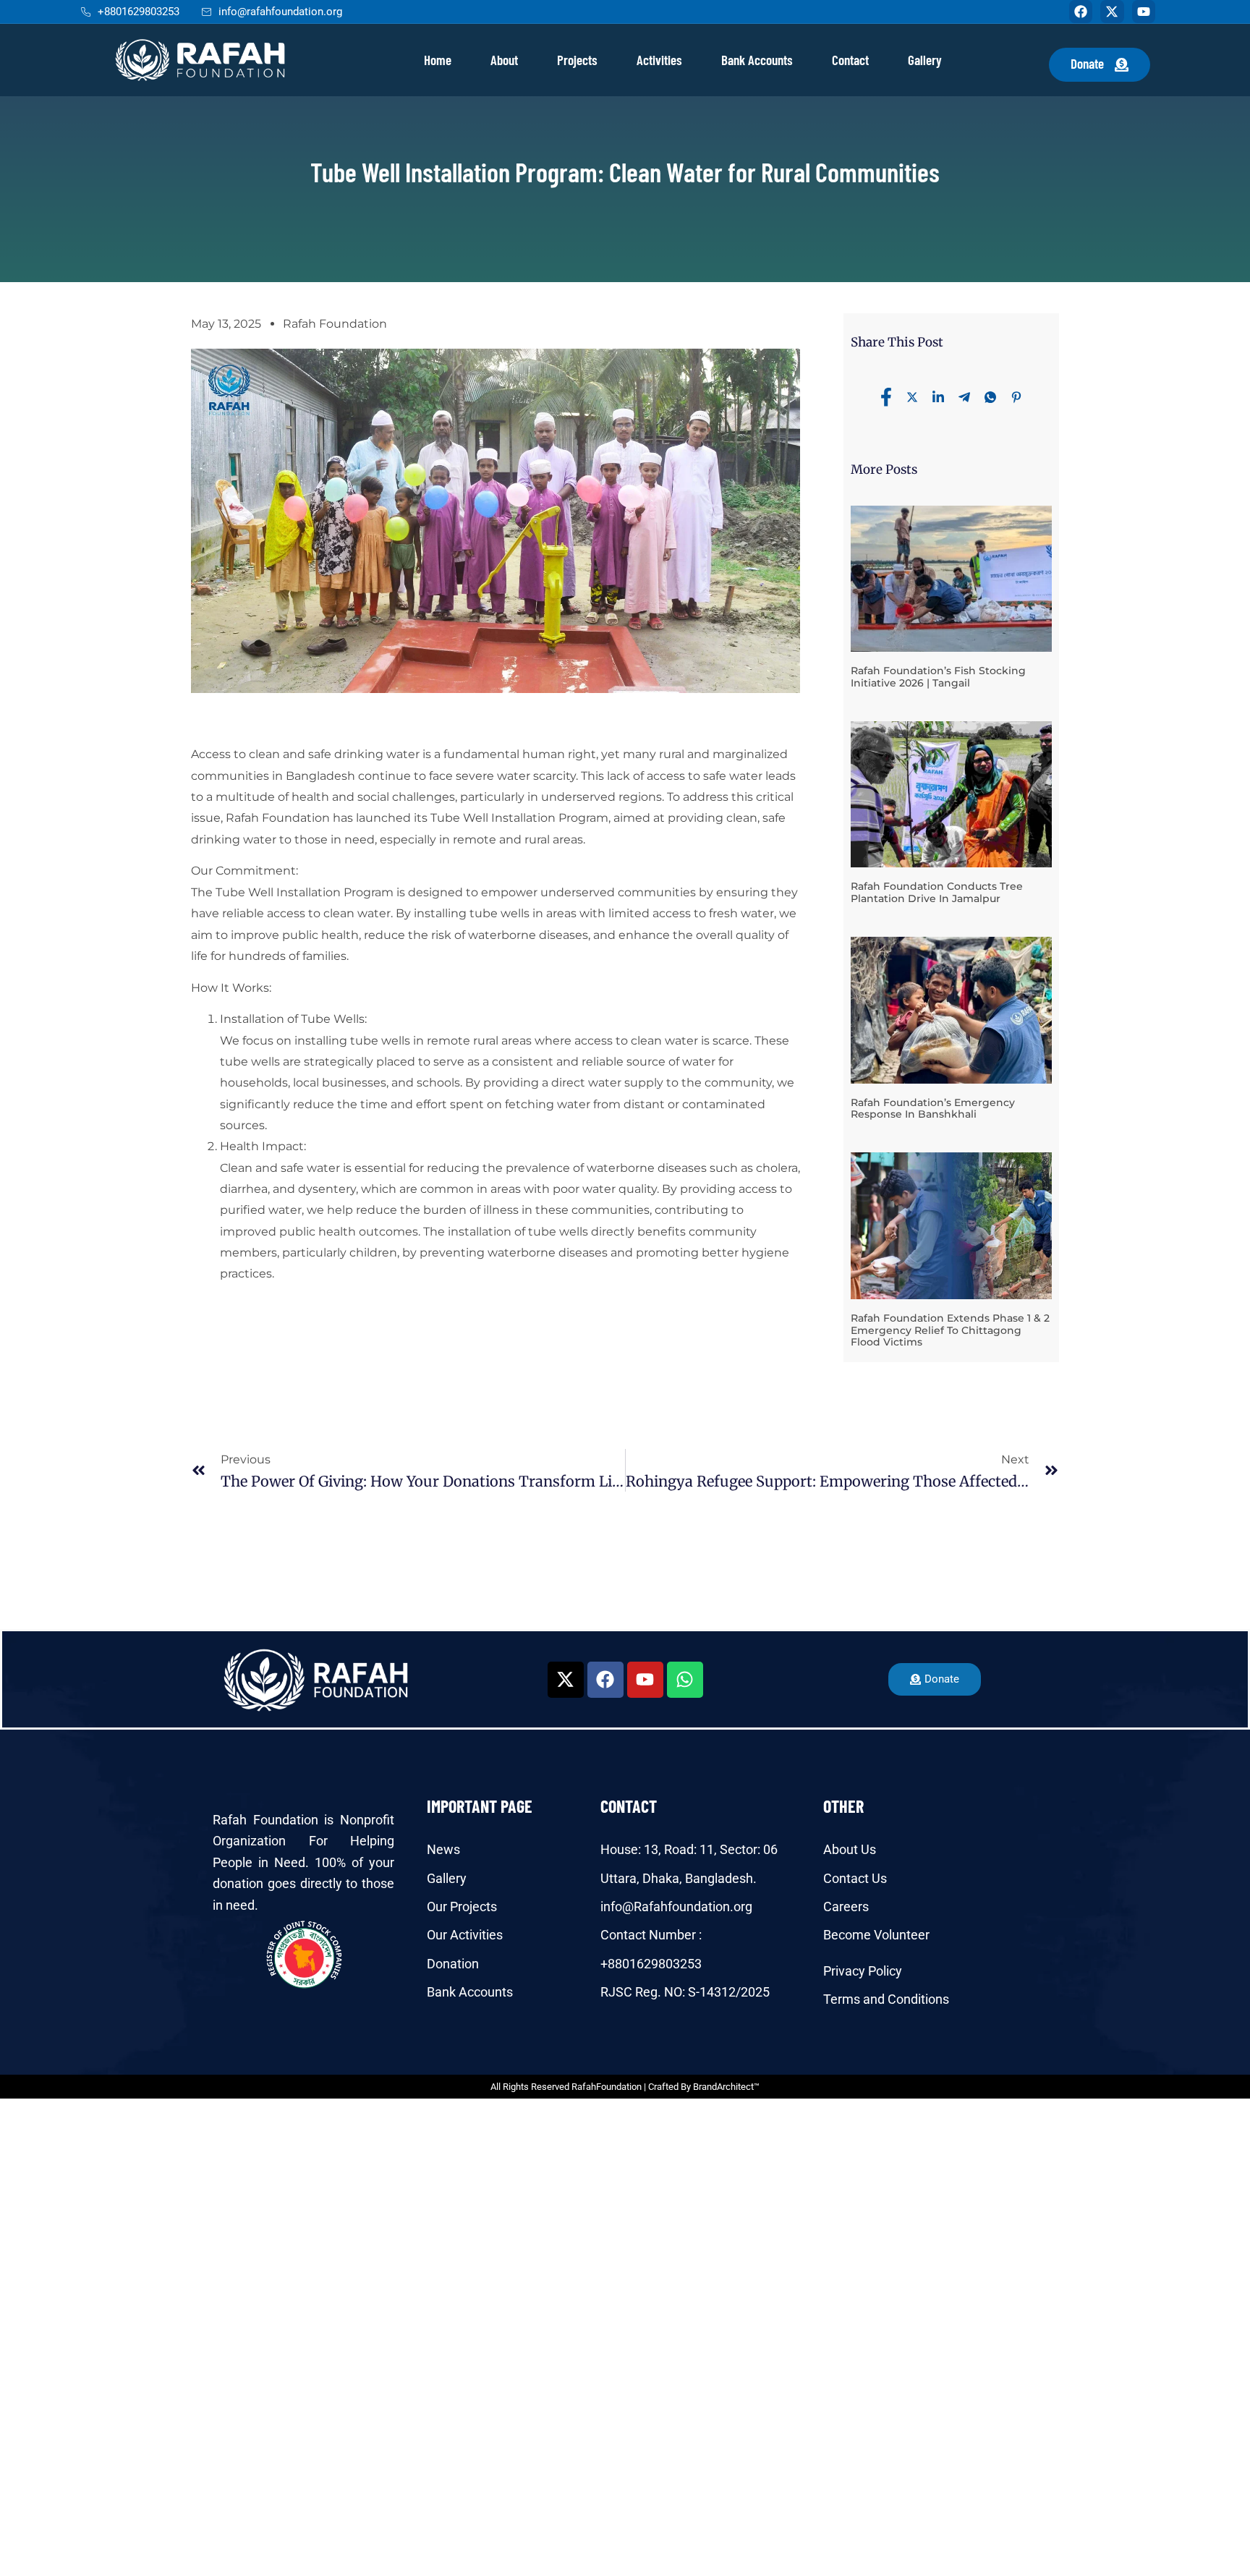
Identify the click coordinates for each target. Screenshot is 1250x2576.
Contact (850, 60)
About (504, 60)
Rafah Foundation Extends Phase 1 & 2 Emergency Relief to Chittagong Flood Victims (950, 1330)
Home (438, 60)
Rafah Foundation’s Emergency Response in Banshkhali (933, 1109)
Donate (1087, 63)
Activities (659, 60)
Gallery (925, 60)
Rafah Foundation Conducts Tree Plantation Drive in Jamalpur (937, 892)
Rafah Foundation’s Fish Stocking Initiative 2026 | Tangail (938, 677)
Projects (577, 60)
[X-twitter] (1112, 12)
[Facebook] (1081, 12)
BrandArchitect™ (726, 2087)
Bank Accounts (757, 60)
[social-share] (886, 396)
